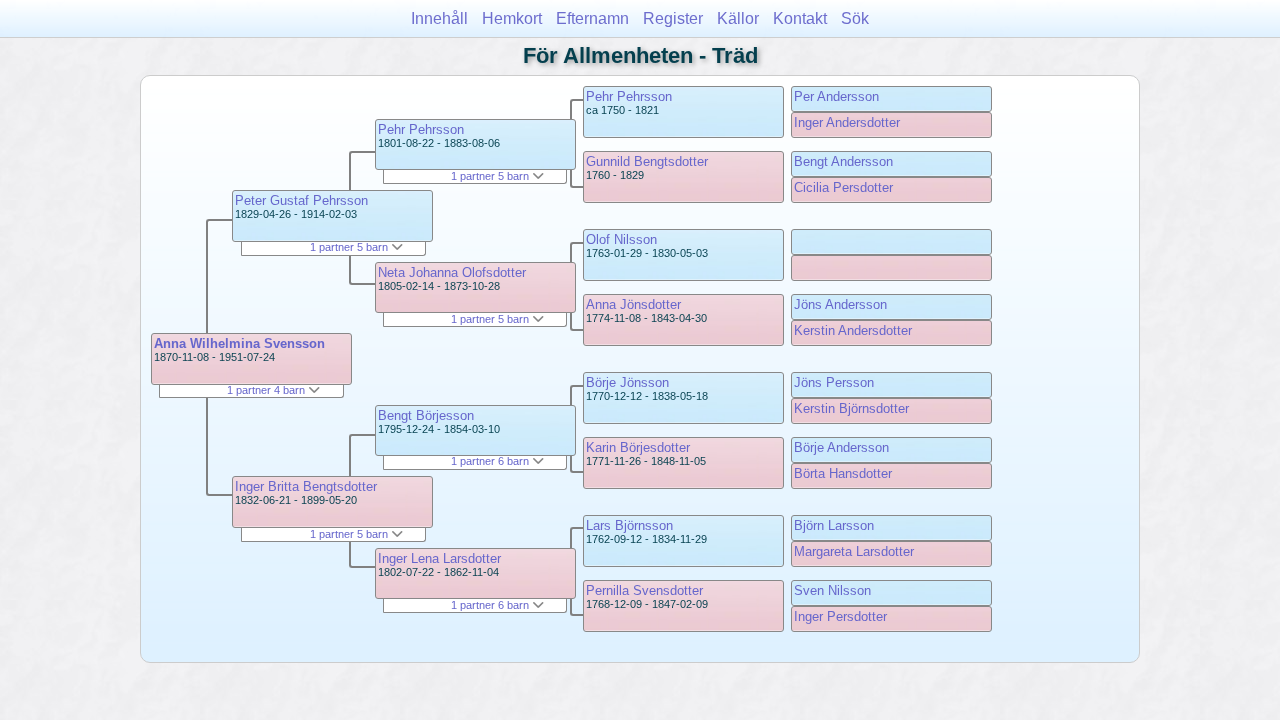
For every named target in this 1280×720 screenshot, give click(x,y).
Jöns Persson (834, 382)
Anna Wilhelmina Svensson (239, 343)
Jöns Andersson (840, 304)
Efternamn (592, 18)
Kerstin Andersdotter (853, 330)
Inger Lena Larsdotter (439, 558)
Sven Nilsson (832, 590)
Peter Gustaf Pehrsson (301, 200)
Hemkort (512, 18)
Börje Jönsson (627, 382)
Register (673, 18)
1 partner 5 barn (350, 247)
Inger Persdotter (840, 616)
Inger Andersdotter (847, 122)
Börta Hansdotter (843, 473)
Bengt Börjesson (426, 415)
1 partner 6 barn (491, 461)
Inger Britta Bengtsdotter (306, 486)
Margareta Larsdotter (854, 551)
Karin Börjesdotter (638, 447)
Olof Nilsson (621, 239)
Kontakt (800, 18)
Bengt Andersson (843, 161)
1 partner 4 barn (267, 390)
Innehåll (439, 18)
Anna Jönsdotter (633, 304)
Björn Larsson (834, 525)
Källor (738, 18)
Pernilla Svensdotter (644, 590)
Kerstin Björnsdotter (851, 408)
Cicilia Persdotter (843, 187)
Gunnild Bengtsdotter (647, 161)
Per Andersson (836, 96)
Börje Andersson (841, 447)
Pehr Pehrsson (421, 129)
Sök (855, 18)
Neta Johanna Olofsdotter (452, 272)
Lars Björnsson (629, 525)
